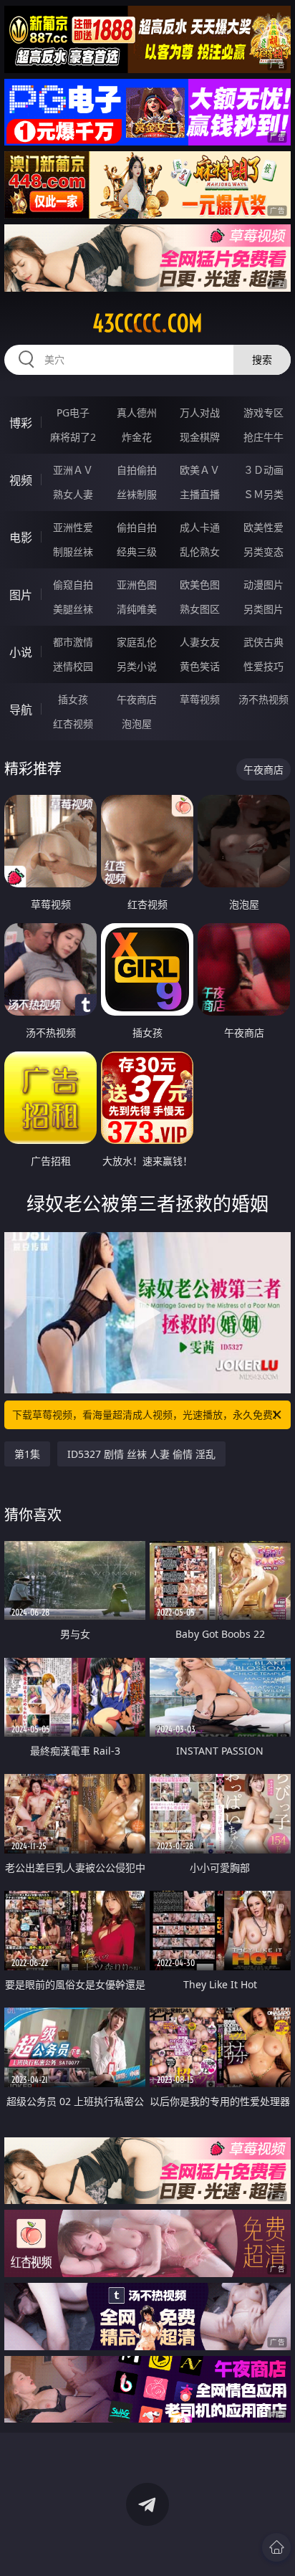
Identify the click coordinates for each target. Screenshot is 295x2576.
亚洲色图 (137, 585)
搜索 (262, 359)
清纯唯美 (137, 609)
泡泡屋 (137, 724)
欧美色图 (200, 585)
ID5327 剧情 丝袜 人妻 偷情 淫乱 (141, 1454)
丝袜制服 (137, 494)
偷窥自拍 (73, 585)
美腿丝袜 (73, 609)
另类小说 (137, 666)
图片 (21, 595)
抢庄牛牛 (263, 437)
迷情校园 (73, 666)
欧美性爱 (263, 527)
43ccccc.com (147, 323)
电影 (21, 538)
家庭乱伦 (137, 642)
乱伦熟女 (200, 552)
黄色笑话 (200, 666)
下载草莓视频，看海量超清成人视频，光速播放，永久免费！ (147, 1415)
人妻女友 (200, 642)
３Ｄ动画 (263, 470)
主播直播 (200, 494)
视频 (21, 480)
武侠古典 (263, 642)
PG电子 (73, 412)
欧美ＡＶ (200, 470)
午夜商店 (137, 699)
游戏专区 (263, 412)
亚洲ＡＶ (73, 470)
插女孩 (73, 699)
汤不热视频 (263, 699)
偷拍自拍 (137, 527)
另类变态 (263, 552)
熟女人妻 (73, 494)
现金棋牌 (200, 437)
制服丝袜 (73, 552)
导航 (21, 710)
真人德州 (137, 412)
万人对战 (200, 412)
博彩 (21, 423)
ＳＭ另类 (263, 494)
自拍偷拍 (137, 470)
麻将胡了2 (73, 437)
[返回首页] (276, 2547)
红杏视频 (73, 724)
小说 (21, 652)
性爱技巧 (263, 666)
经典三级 (137, 552)
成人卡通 (200, 527)
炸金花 (137, 437)
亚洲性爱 (73, 527)
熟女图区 (200, 609)
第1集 (27, 1454)
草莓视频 (200, 699)
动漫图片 (263, 585)
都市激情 (73, 642)
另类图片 (263, 609)
